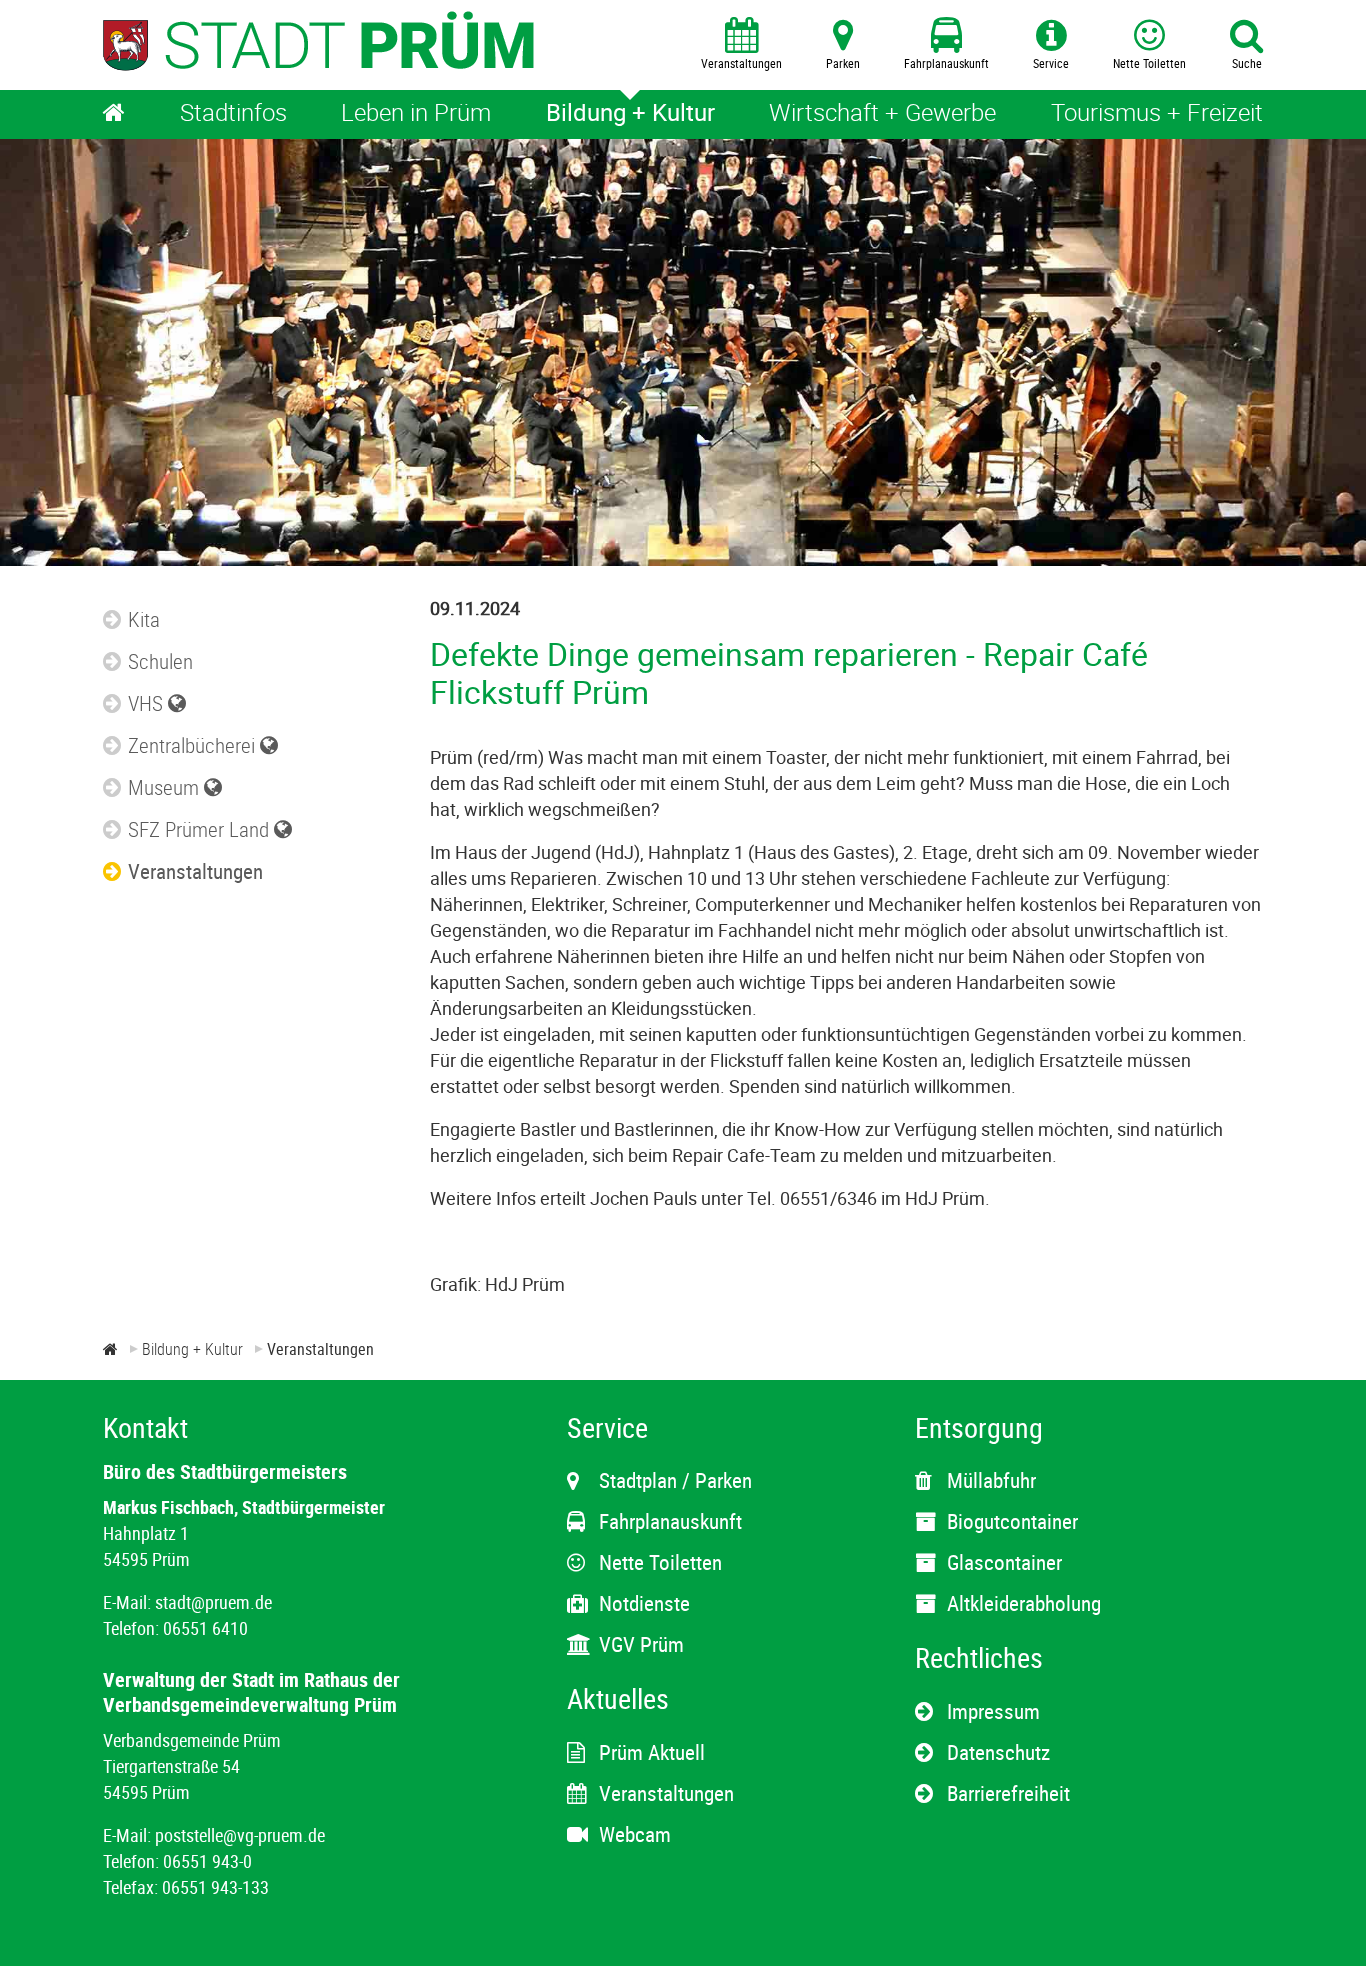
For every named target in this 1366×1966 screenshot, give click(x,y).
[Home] (114, 114)
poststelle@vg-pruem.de (240, 1835)
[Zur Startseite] (110, 1349)
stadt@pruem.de (213, 1602)
